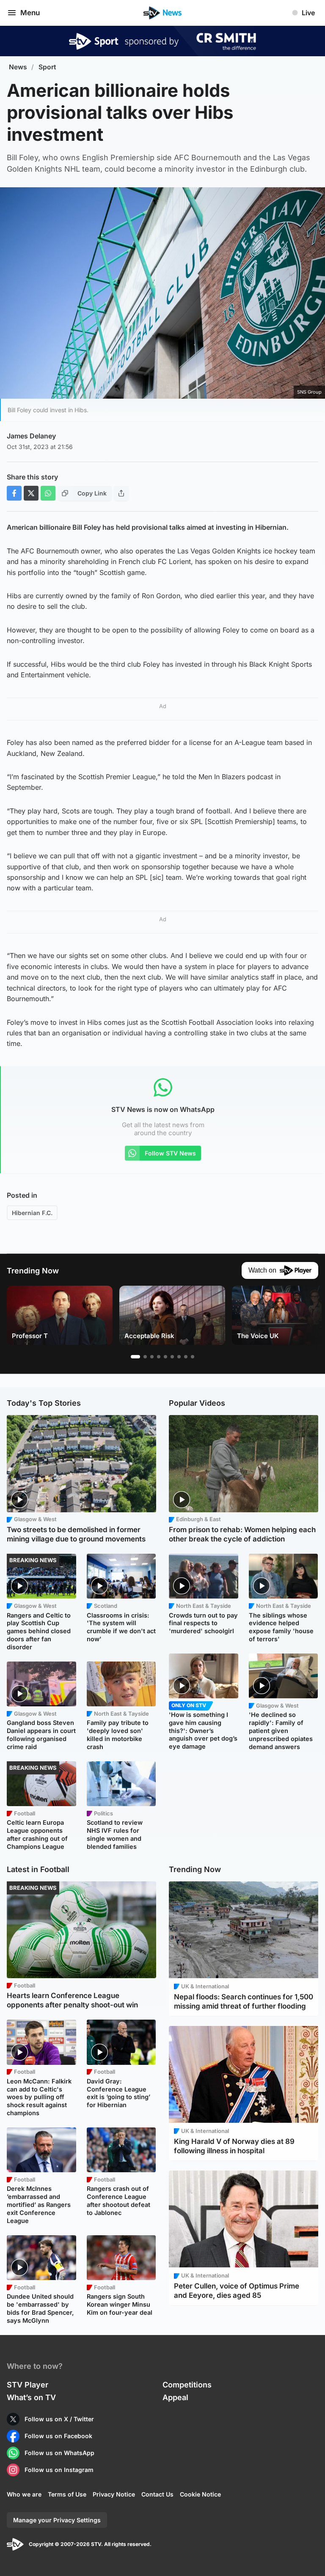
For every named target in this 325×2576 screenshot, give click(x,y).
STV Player (28, 2385)
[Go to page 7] (179, 1357)
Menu (30, 13)
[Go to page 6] (172, 1357)
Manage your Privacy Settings (57, 2520)
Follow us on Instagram (59, 2470)
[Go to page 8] (186, 1357)
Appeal (175, 2397)
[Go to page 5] (165, 1357)
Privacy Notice (114, 2494)
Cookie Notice (200, 2494)
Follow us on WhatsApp (59, 2453)
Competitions (187, 2385)
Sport (47, 67)
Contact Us (157, 2494)
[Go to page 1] (135, 1357)
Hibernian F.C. (32, 1213)
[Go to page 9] (193, 1357)
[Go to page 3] (152, 1357)
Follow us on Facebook (58, 2436)
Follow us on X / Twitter (59, 2419)
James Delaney (31, 436)
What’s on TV (31, 2397)
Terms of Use (67, 2494)
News (18, 67)
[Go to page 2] (145, 1357)
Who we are (24, 2494)
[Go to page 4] (159, 1357)
